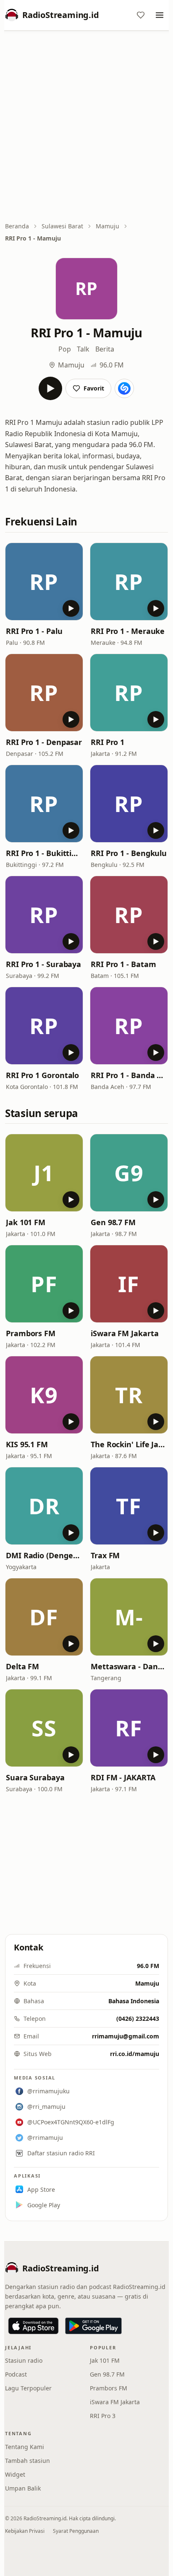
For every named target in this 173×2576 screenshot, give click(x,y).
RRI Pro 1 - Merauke (128, 631)
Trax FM (105, 1555)
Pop (65, 349)
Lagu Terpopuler (28, 2388)
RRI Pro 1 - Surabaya (43, 964)
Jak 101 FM (26, 1222)
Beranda (17, 226)
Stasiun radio (24, 2360)
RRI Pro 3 (103, 2416)
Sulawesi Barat (62, 226)
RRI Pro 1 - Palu (34, 631)
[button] (44, 582)
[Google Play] (93, 2326)
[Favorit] (141, 15)
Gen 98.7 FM (113, 1222)
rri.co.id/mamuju (135, 2054)
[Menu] (160, 15)
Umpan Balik (23, 2488)
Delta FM (22, 1666)
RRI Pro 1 (107, 742)
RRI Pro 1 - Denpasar (44, 742)
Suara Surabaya (35, 1777)
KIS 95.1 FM (27, 1444)
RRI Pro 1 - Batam (123, 964)
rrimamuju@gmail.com (126, 2036)
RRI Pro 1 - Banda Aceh (129, 1075)
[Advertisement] (86, 127)
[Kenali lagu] (124, 388)
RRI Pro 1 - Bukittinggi (44, 853)
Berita (105, 349)
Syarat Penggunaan (76, 2531)
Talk (83, 349)
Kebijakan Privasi (25, 2531)
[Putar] (50, 388)
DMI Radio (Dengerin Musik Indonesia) (44, 1555)
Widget (15, 2474)
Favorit (94, 388)
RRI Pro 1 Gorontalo (42, 1075)
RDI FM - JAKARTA (123, 1777)
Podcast (16, 2374)
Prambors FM (31, 1333)
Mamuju (107, 226)
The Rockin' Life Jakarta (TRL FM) (129, 1444)
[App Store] (33, 2326)
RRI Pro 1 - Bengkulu (129, 853)
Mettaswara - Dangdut (129, 1666)
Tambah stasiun (28, 2461)
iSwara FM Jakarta (125, 1333)
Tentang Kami (25, 2447)
